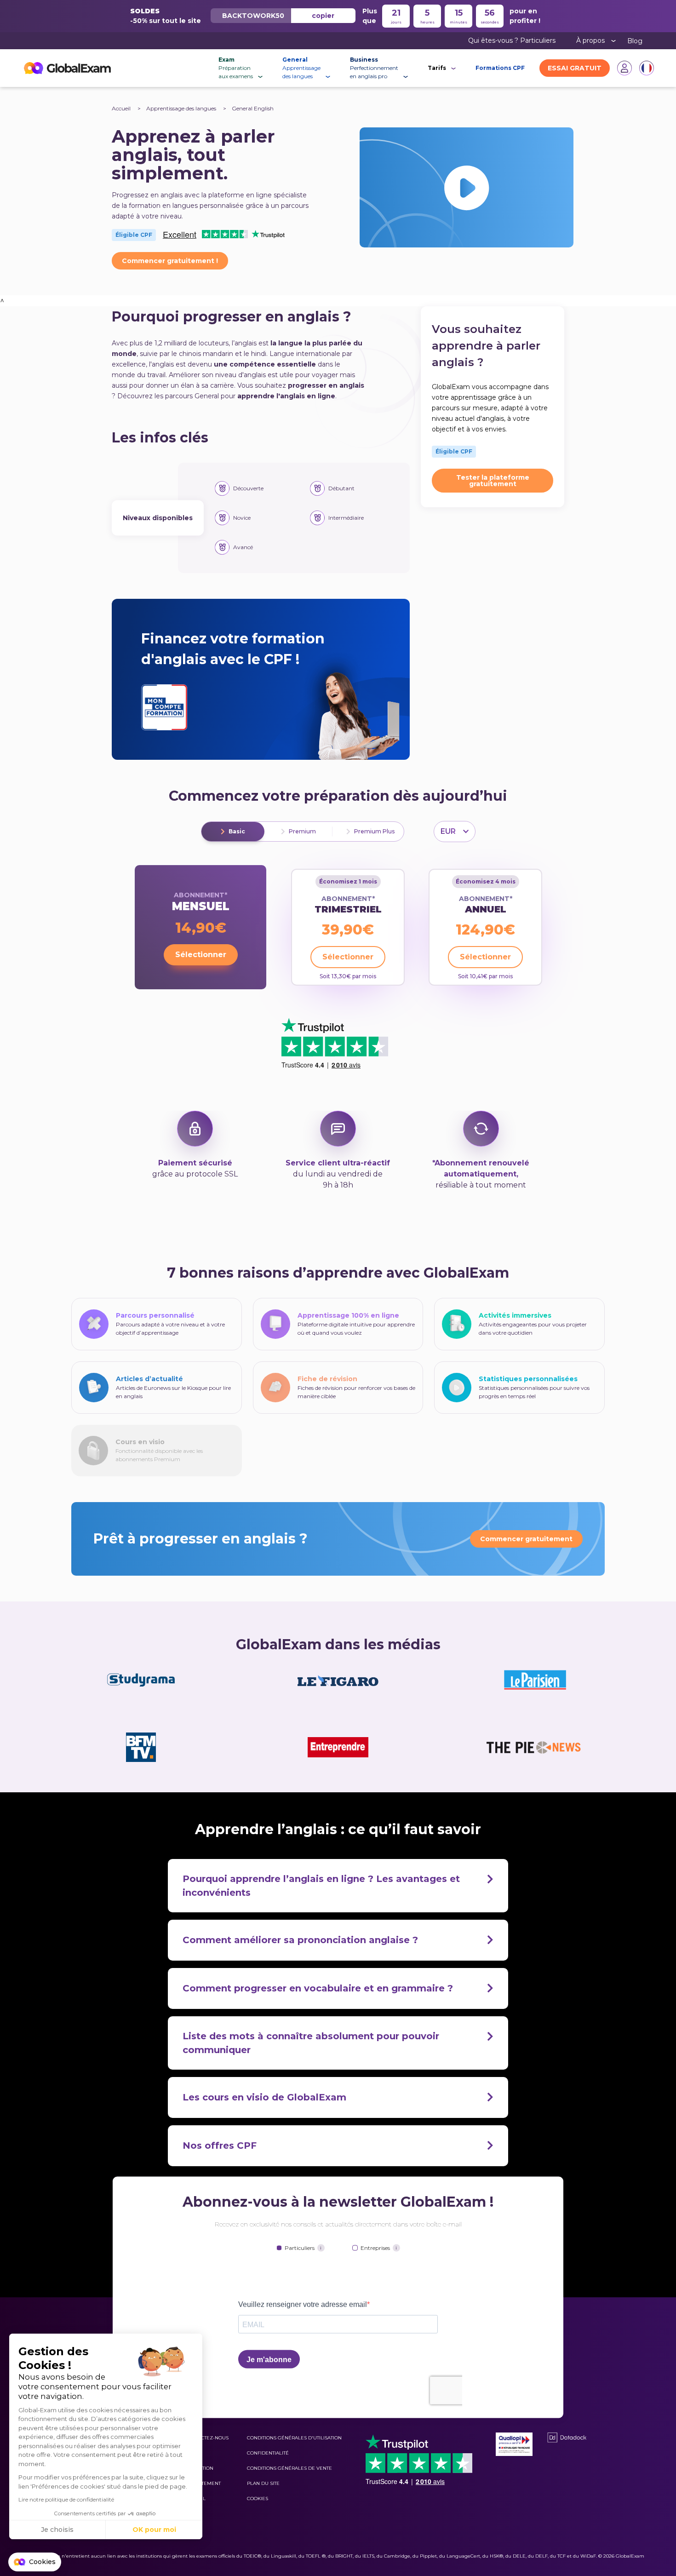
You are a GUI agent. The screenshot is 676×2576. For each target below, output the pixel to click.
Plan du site (263, 2483)
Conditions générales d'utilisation (294, 2438)
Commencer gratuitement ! (170, 261)
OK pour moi (154, 2530)
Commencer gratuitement (526, 1539)
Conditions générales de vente (289, 2468)
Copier (323, 16)
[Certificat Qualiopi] (514, 2444)
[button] (35, 2562)
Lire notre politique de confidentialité (66, 2499)
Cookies (258, 2499)
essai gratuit (575, 68)
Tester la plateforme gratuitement (493, 481)
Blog (635, 41)
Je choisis (57, 2530)
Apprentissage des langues (182, 108)
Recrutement (203, 2483)
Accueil (121, 108)
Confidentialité (268, 2453)
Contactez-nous (207, 2438)
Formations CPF (500, 68)
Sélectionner (201, 955)
